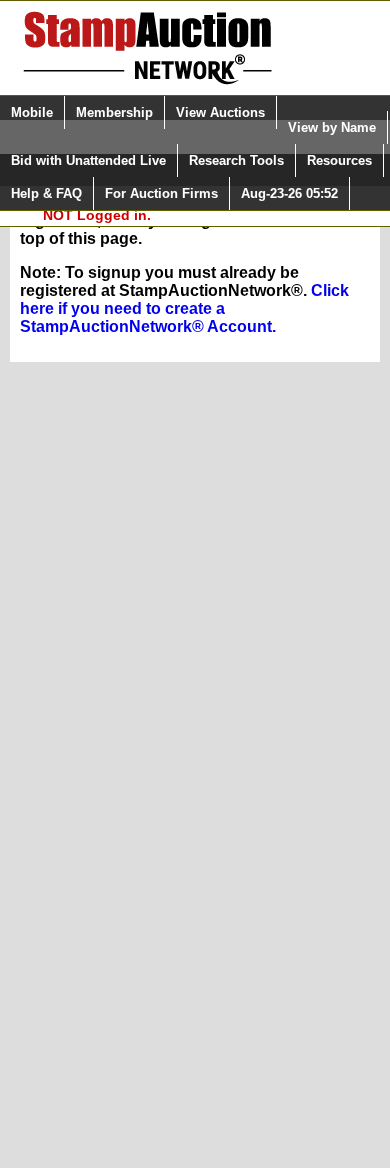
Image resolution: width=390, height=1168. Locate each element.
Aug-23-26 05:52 (289, 193)
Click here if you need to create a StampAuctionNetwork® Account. (184, 308)
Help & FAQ (46, 193)
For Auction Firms (161, 193)
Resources (339, 160)
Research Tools (236, 160)
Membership (114, 112)
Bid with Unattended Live (88, 160)
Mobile (32, 112)
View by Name (332, 127)
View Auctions (220, 112)
